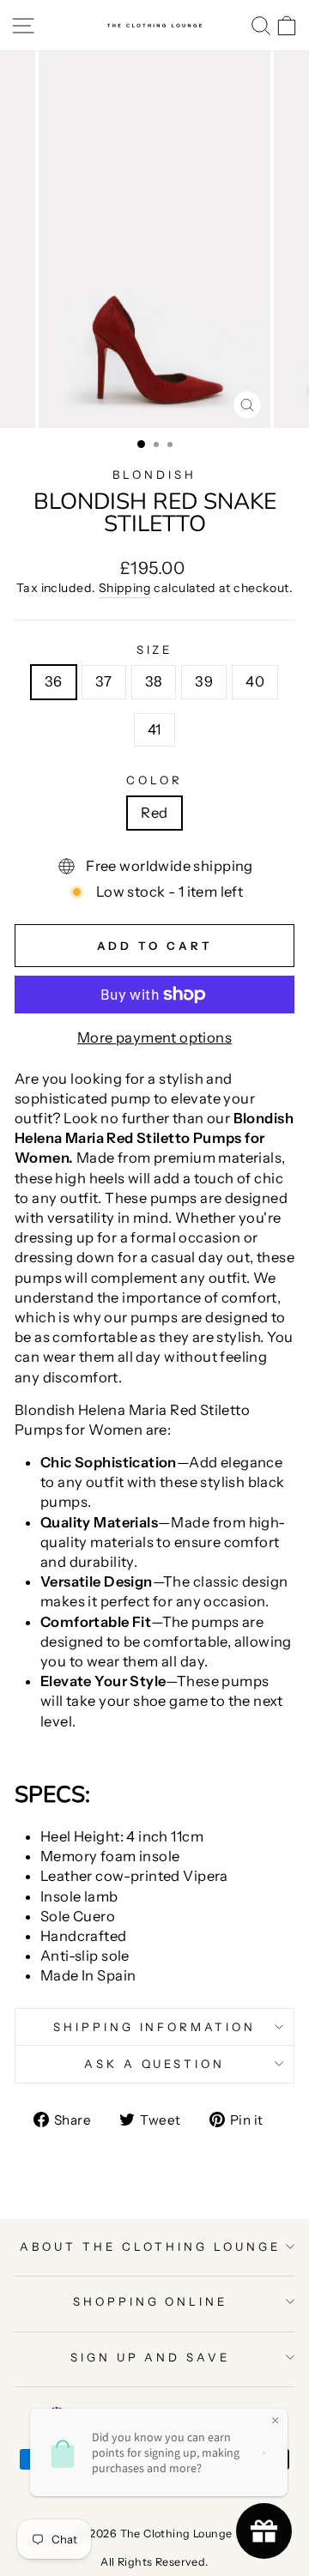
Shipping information (155, 2027)
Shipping (125, 588)
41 (154, 729)
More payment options (154, 1037)
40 (255, 681)
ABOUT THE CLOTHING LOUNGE (150, 2246)
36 (54, 681)
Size (155, 650)
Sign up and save (151, 2357)
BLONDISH (154, 475)
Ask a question (155, 2064)
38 (154, 681)
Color (154, 780)
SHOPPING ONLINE (151, 2301)
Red (154, 813)
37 (104, 681)
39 (204, 681)
